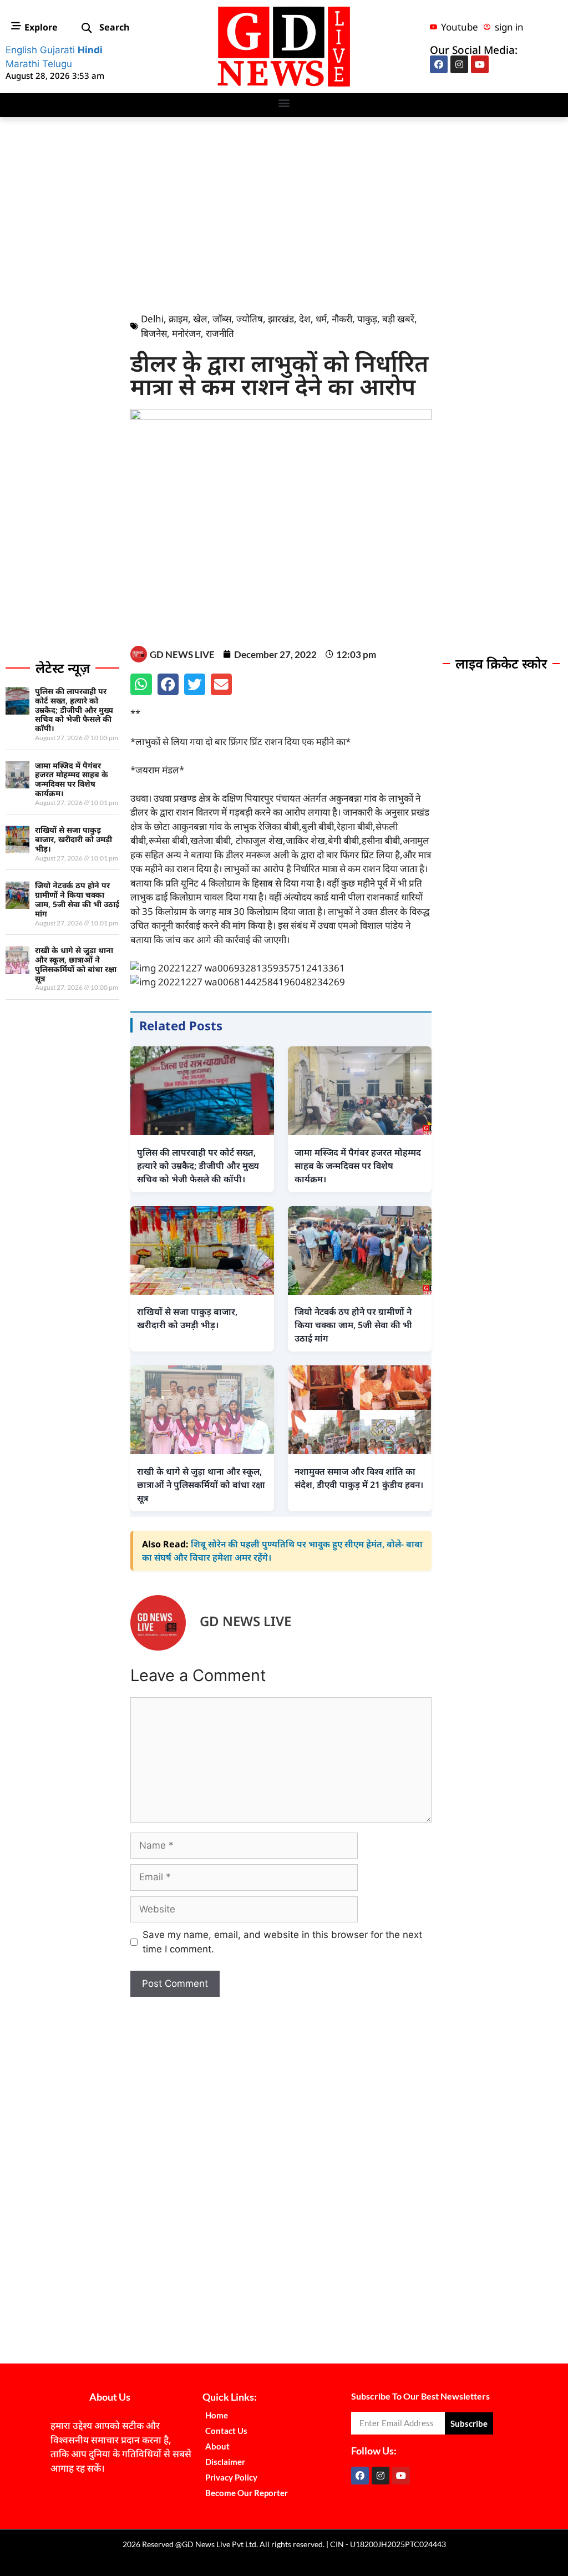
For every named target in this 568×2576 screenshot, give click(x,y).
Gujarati (57, 50)
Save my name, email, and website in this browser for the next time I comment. (282, 1942)
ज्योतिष (250, 319)
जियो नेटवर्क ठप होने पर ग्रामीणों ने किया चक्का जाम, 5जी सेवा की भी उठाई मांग (77, 899)
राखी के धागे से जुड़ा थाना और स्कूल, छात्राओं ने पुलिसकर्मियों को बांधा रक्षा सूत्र (76, 964)
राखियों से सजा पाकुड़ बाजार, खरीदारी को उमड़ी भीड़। (73, 839)
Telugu (57, 64)
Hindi (90, 50)
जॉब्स (222, 319)
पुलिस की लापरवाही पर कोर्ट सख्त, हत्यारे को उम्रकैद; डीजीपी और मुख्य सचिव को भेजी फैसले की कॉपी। (74, 710)
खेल (200, 319)
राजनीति (220, 333)
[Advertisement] (284, 212)
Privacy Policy (231, 2477)
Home (217, 2415)
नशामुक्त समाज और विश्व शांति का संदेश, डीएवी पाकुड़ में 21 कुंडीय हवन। (359, 1478)
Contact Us (226, 2431)
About (217, 2446)
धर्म (321, 319)
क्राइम (178, 319)
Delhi (152, 319)
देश (305, 319)
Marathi (22, 64)
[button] (87, 29)
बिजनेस (154, 333)
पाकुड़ (367, 319)
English (21, 50)
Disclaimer (225, 2462)
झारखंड (281, 319)
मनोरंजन (186, 333)
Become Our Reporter (247, 2493)
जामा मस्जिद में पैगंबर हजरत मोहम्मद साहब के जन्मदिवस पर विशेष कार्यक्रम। (72, 779)
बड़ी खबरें (398, 319)
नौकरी (342, 319)
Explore (41, 27)
